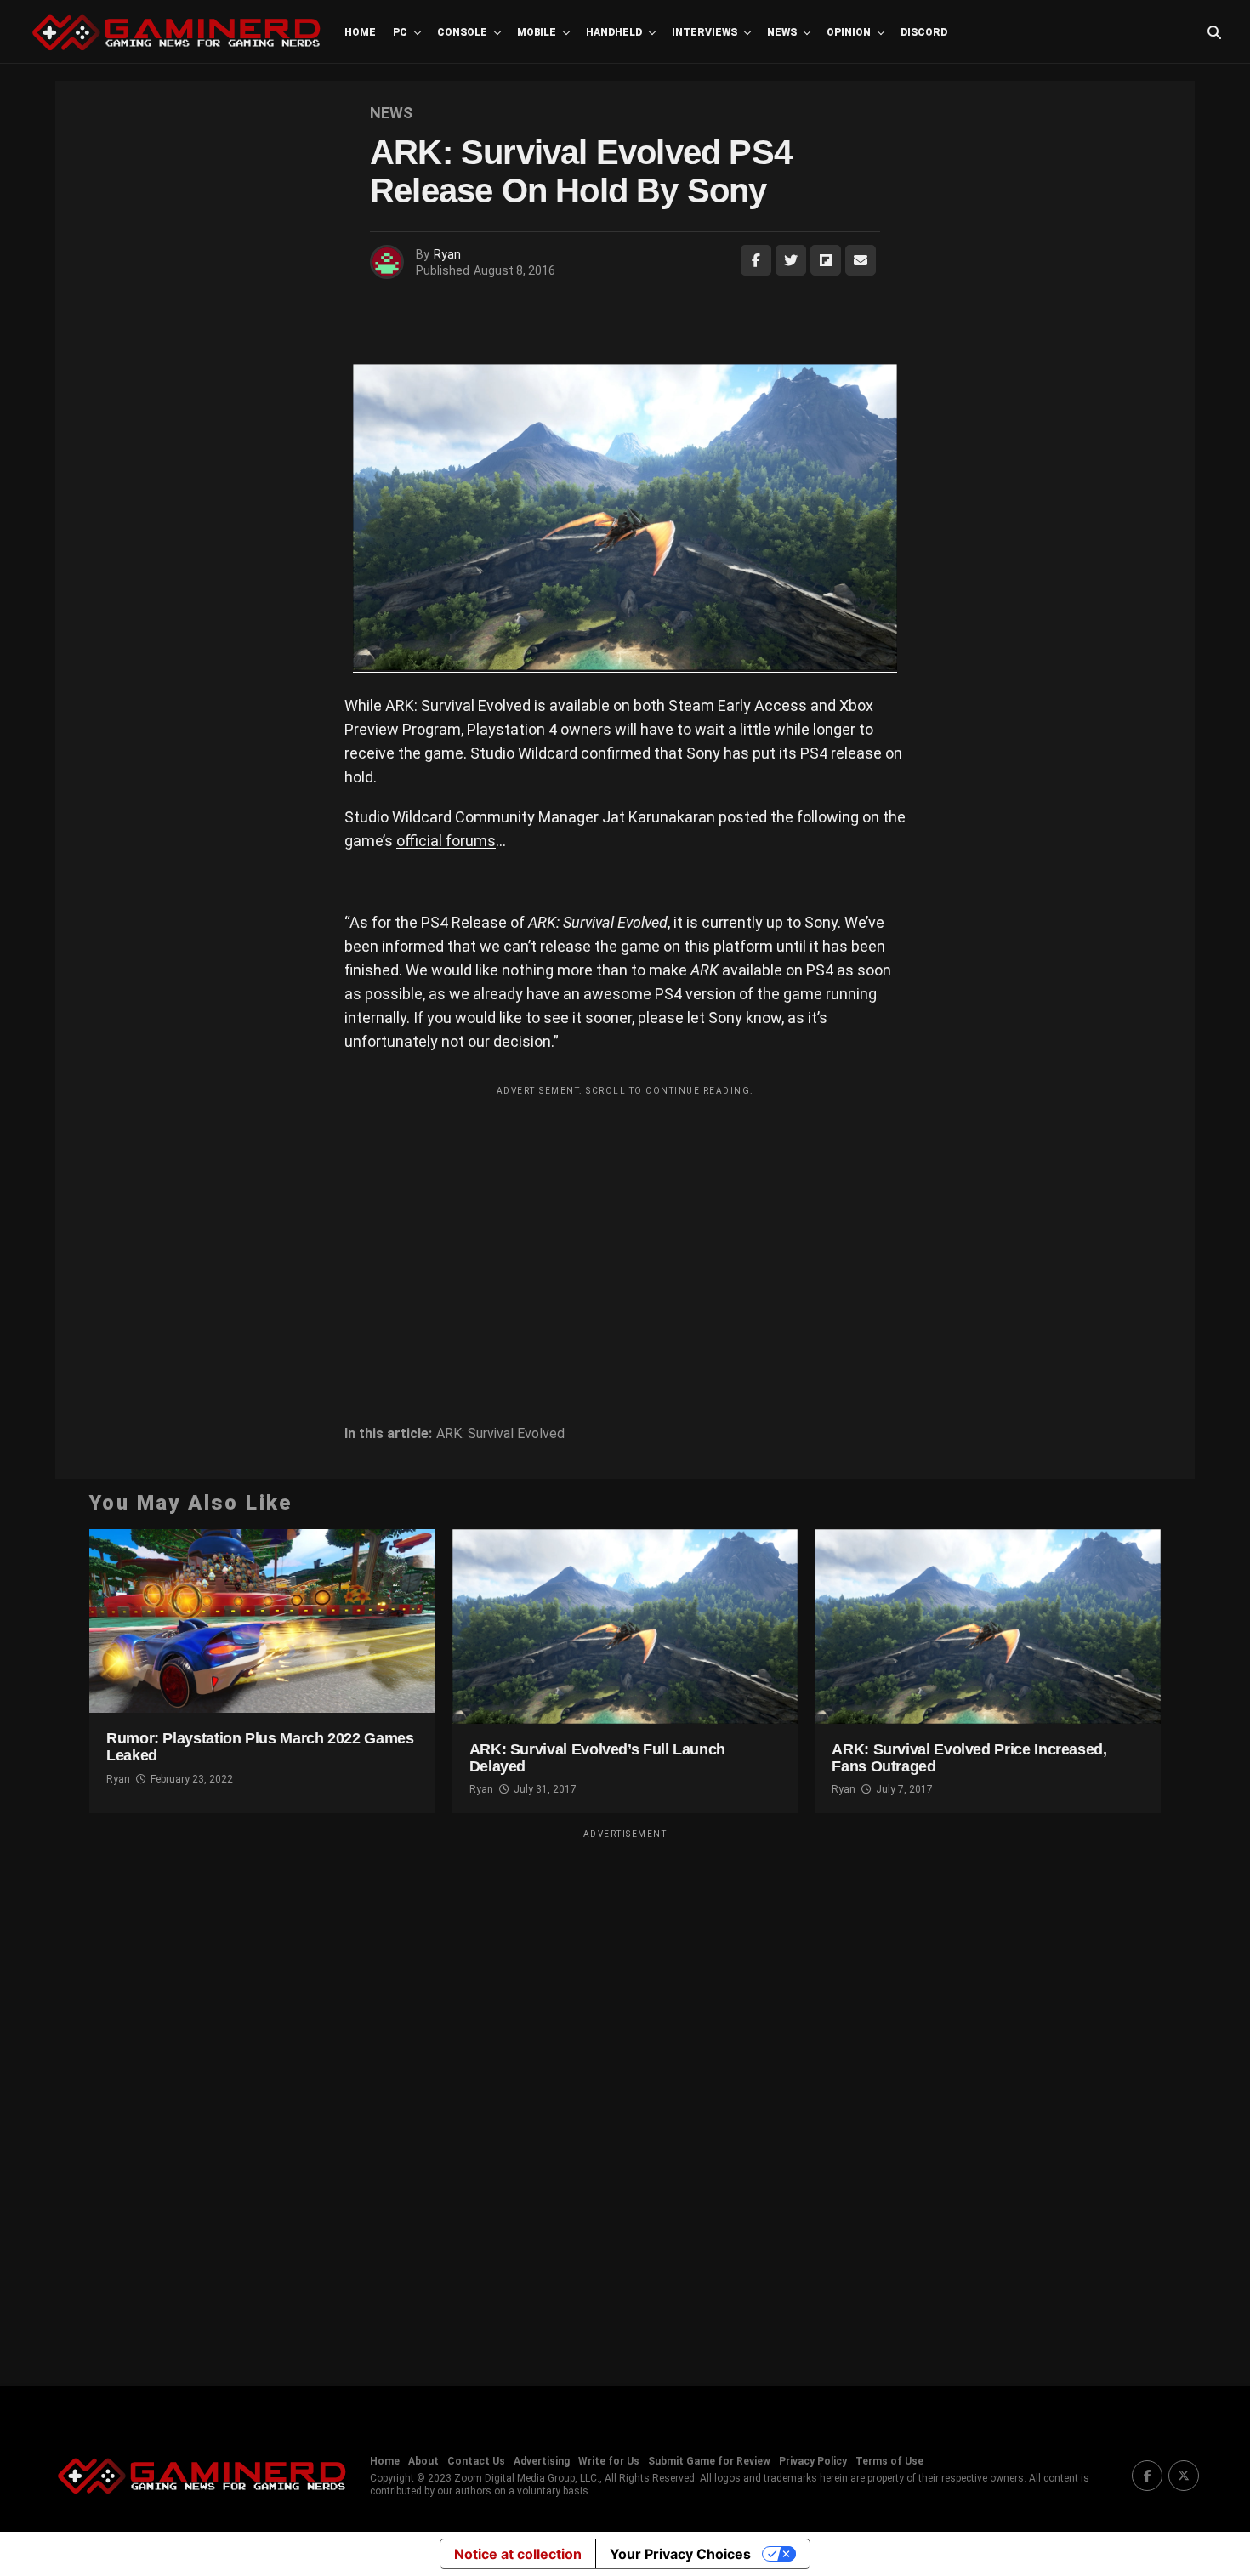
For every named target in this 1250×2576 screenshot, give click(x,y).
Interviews (705, 32)
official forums (446, 841)
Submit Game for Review (709, 2461)
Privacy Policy (813, 2461)
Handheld (614, 32)
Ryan (447, 254)
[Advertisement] (625, 1223)
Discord (924, 32)
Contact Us (476, 2461)
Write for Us (609, 2461)
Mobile (537, 32)
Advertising (542, 2461)
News (782, 32)
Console (462, 32)
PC (400, 32)
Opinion (849, 32)
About (423, 2461)
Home (360, 32)
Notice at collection (518, 2554)
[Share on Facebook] (756, 260)
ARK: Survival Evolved (500, 1434)
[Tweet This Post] (791, 260)
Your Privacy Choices (680, 2554)
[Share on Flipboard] (826, 260)
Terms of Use (889, 2461)
